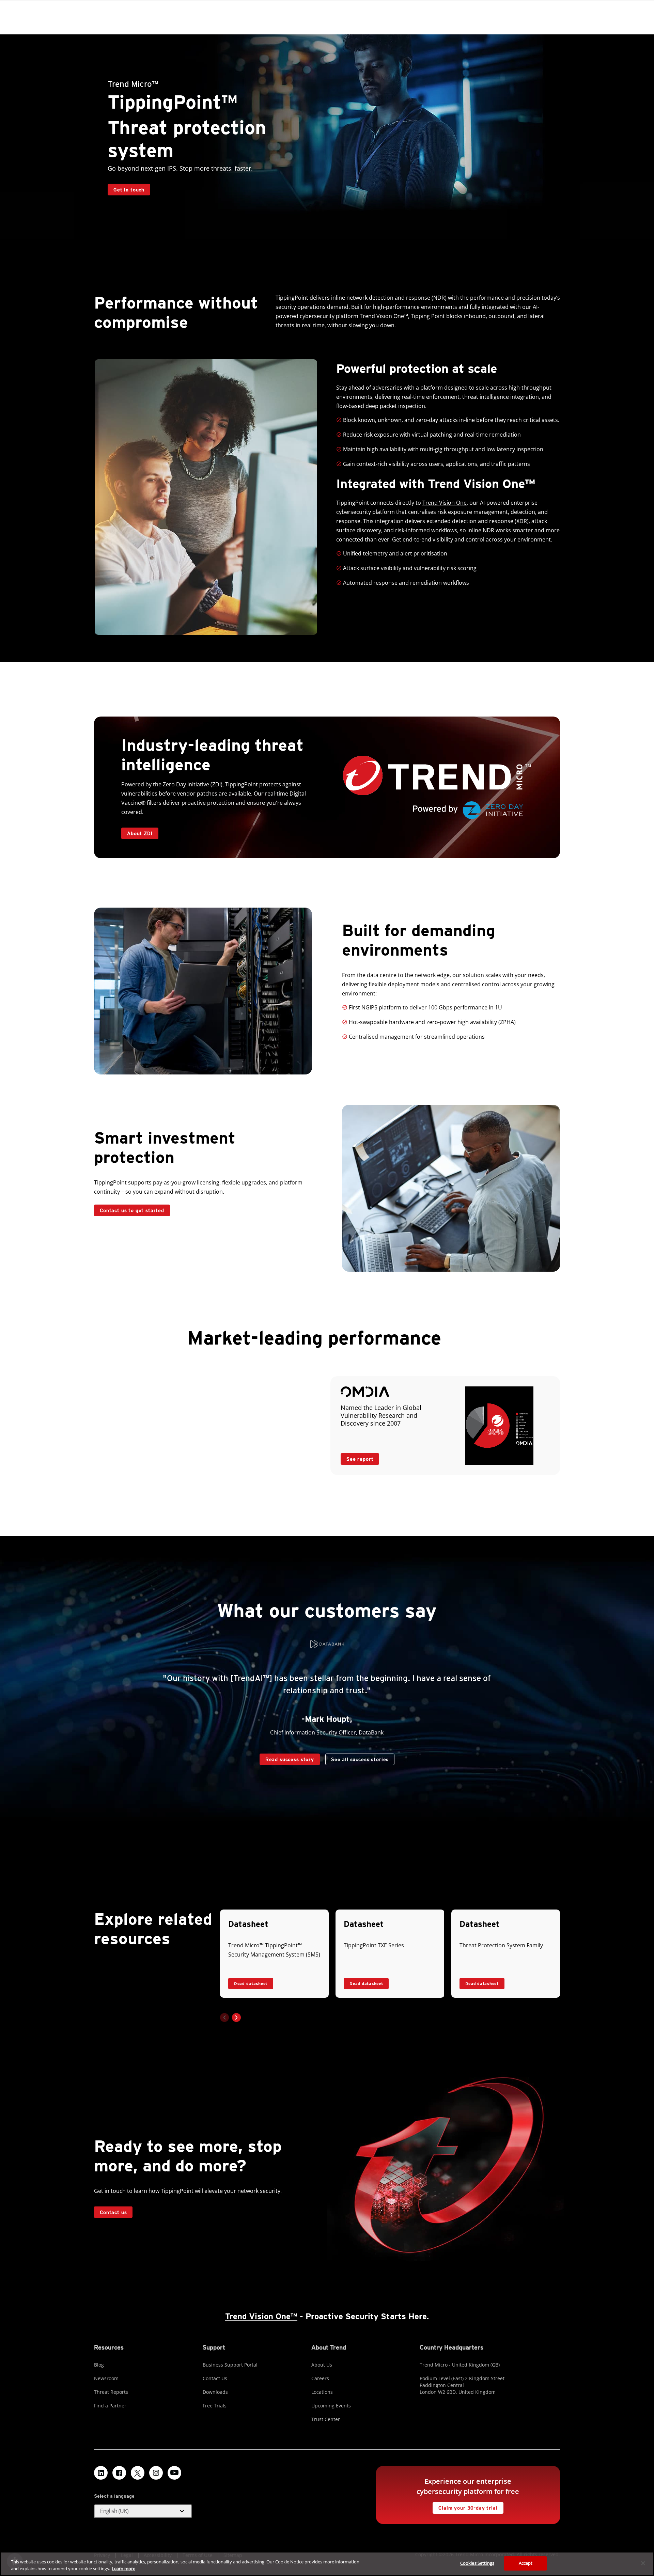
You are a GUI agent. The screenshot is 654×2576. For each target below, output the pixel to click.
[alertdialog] (327, 2564)
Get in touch (129, 189)
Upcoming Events (331, 2406)
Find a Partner (110, 2406)
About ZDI (140, 833)
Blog (99, 2365)
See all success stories (357, 1758)
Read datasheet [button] (251, 1984)
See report (357, 1457)
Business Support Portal (230, 2365)
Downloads (215, 2392)
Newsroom (106, 2378)
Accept (526, 2563)
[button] (236, 2017)
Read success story (287, 1758)
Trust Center (326, 2419)
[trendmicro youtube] (174, 2473)
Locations (322, 2392)
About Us (322, 2365)
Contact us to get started (132, 1210)
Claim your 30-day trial (465, 2506)
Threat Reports (111, 2392)
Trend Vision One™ (261, 2316)
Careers (320, 2378)
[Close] (643, 2563)
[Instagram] (156, 2473)
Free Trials (215, 2406)
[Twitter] (138, 2473)
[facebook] (119, 2473)
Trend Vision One (445, 503)
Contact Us (215, 2378)
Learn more (123, 2569)
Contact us (113, 2212)
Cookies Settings (477, 2563)
